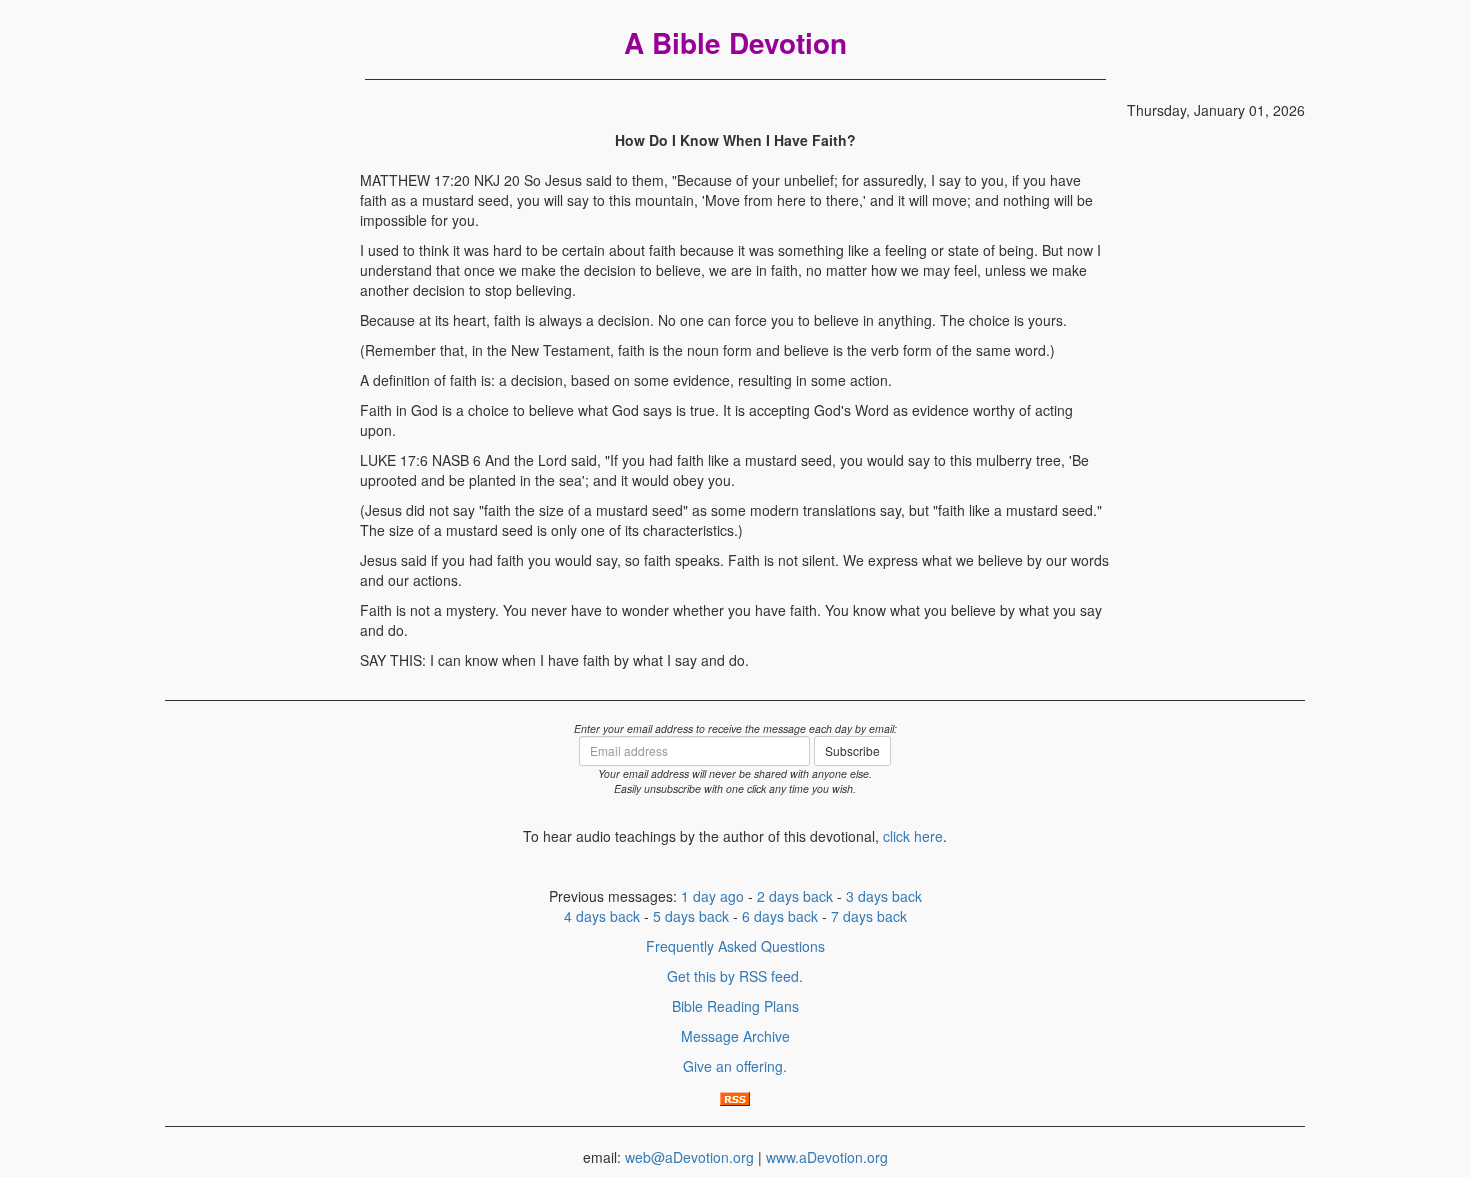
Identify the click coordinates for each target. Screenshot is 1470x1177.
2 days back (795, 896)
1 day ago (712, 896)
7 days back (869, 916)
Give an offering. (735, 1066)
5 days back (691, 916)
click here (913, 836)
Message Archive (735, 1036)
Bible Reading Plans (735, 1006)
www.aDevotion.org (827, 1157)
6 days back (780, 916)
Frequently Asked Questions (735, 946)
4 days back (602, 916)
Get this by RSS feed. (735, 976)
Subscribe (852, 750)
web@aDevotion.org (689, 1157)
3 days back (884, 896)
